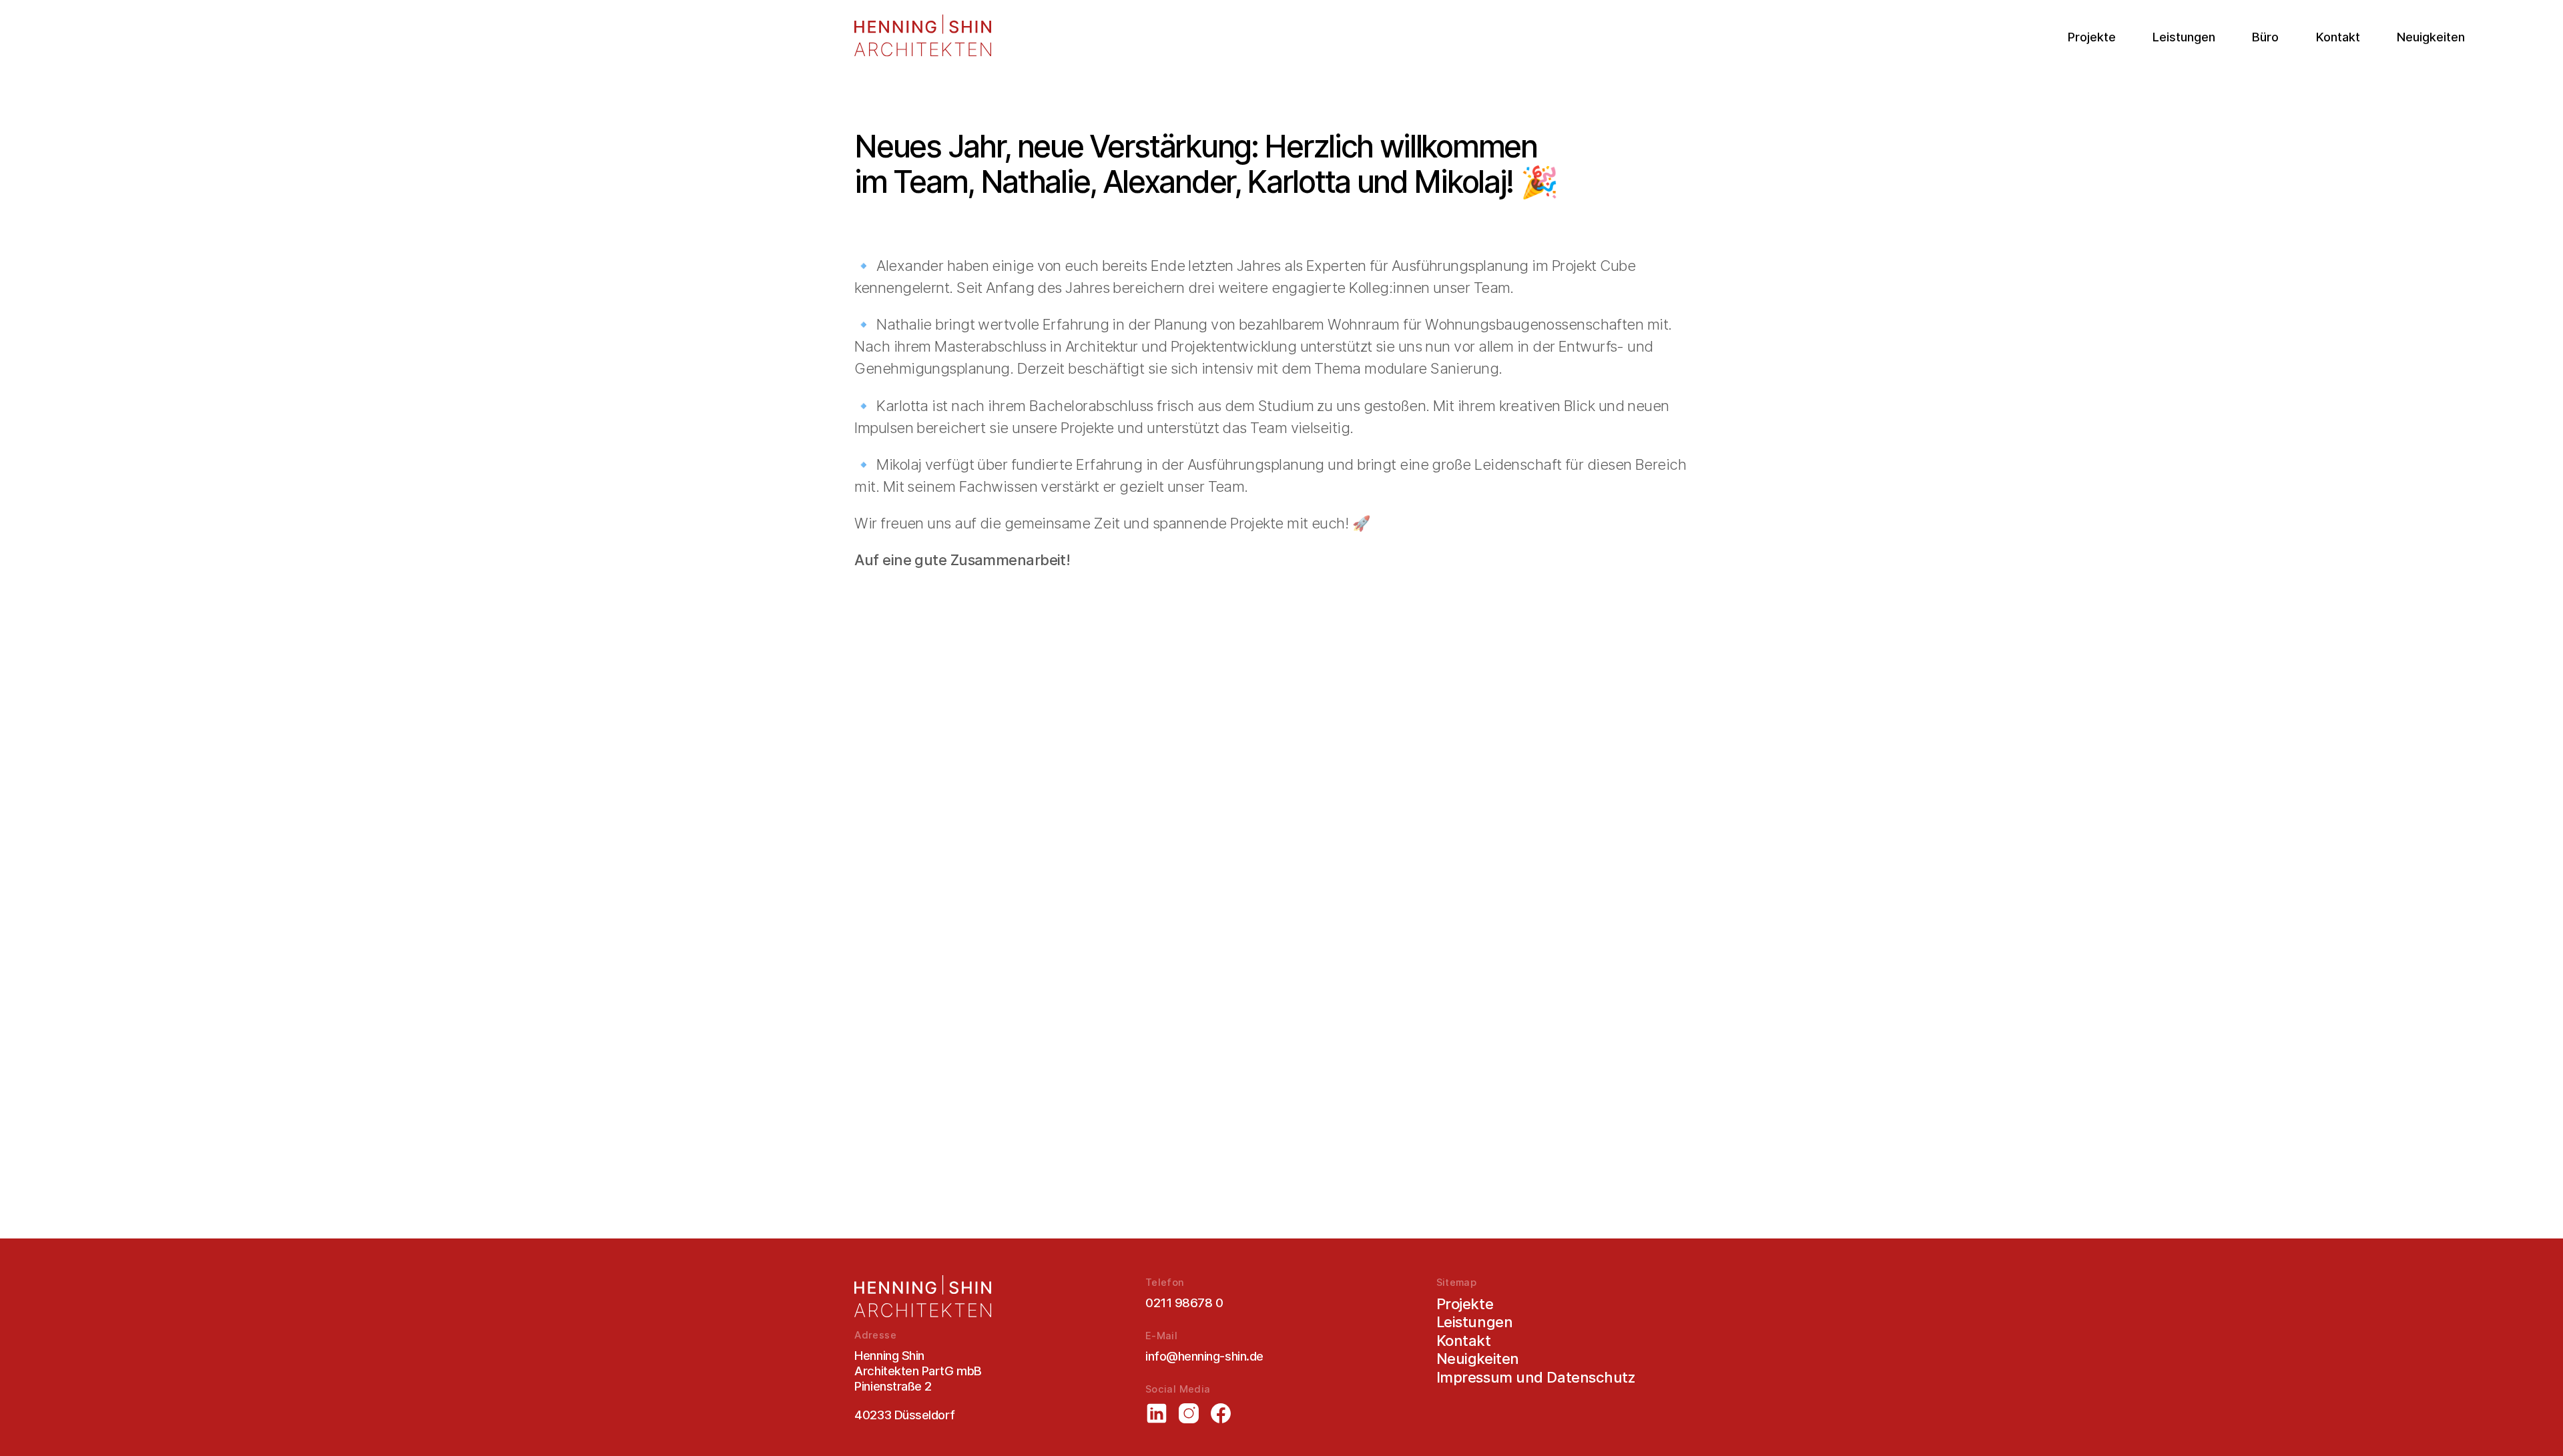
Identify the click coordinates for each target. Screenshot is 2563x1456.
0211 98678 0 (1184, 1303)
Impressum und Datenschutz (1536, 1377)
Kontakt (2338, 37)
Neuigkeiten (2431, 37)
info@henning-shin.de (1204, 1356)
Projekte (2092, 37)
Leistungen (2184, 37)
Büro (2265, 37)
